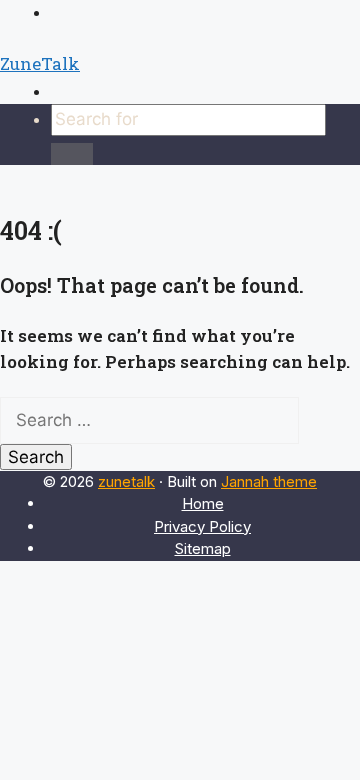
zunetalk (126, 481)
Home (203, 503)
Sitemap (203, 548)
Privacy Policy (202, 526)
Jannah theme (269, 481)
